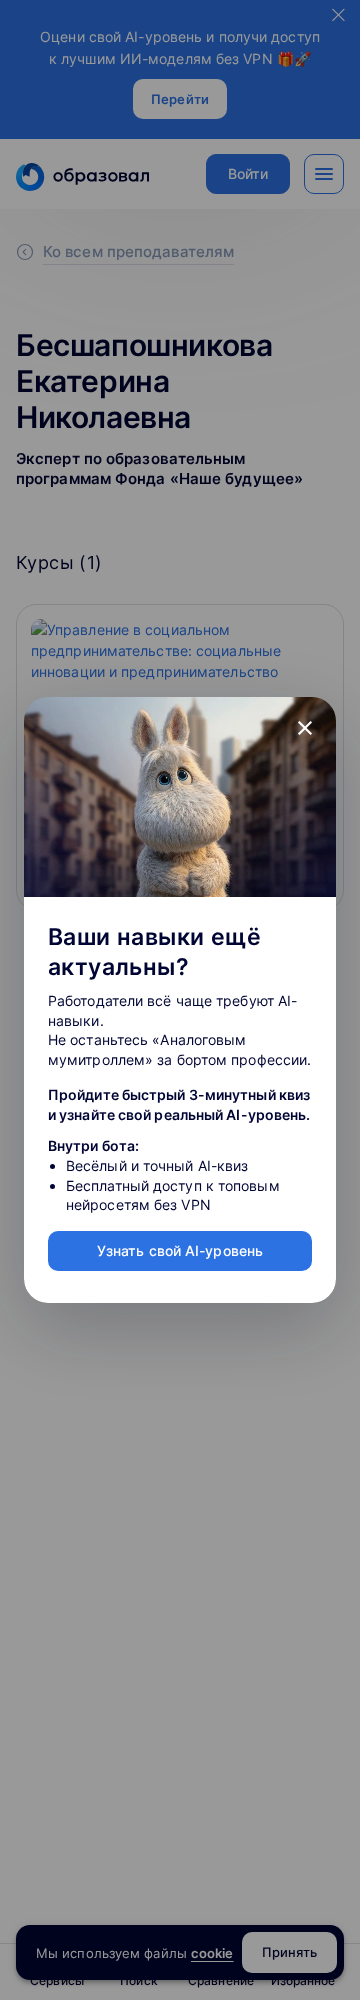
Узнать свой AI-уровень (180, 1250)
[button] (305, 728)
